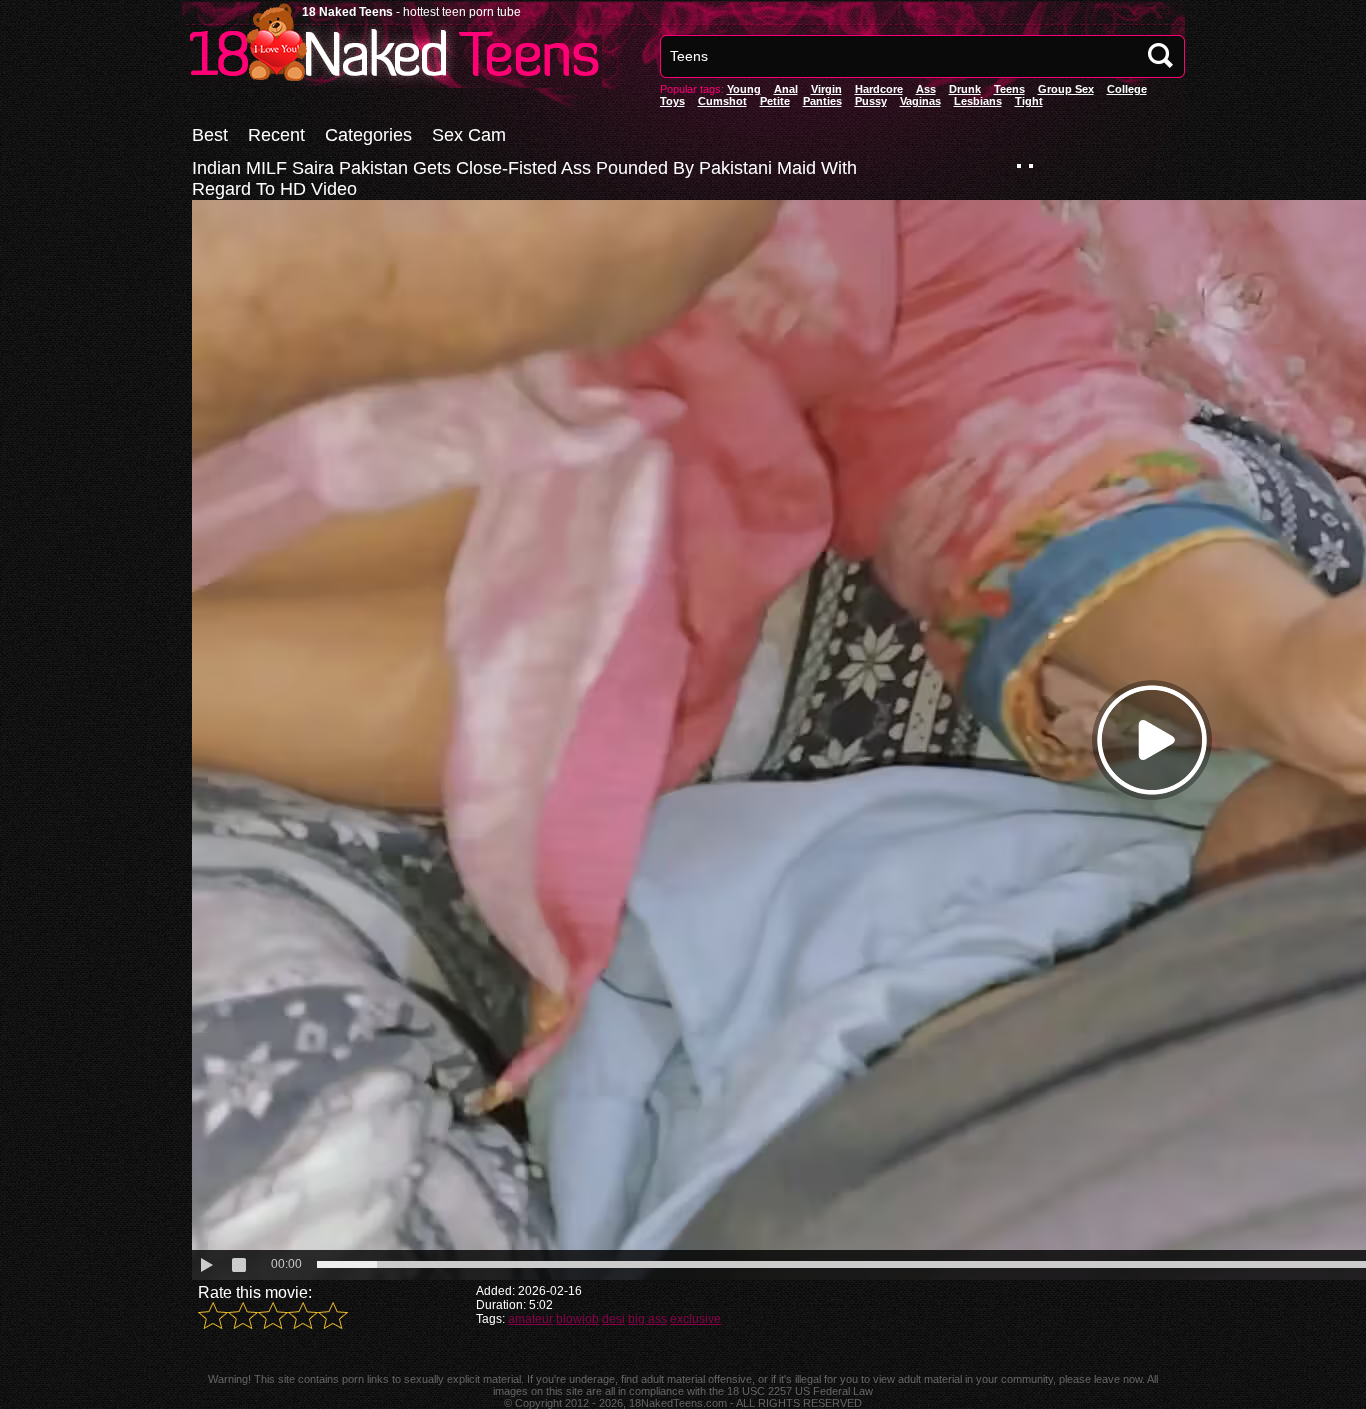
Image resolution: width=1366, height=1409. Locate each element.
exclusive (695, 1319)
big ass (647, 1319)
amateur (530, 1319)
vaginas (920, 101)
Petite (775, 101)
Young (744, 89)
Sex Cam (469, 135)
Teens (1009, 89)
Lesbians (978, 101)
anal (786, 89)
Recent (276, 135)
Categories (368, 135)
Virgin (826, 89)
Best (210, 135)
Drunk (965, 89)
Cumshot (722, 101)
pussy (871, 101)
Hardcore (879, 89)
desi (613, 1319)
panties (822, 101)
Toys (672, 101)
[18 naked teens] (392, 82)
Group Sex (1066, 89)
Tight (1029, 101)
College (1127, 89)
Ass (926, 89)
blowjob (577, 1319)
